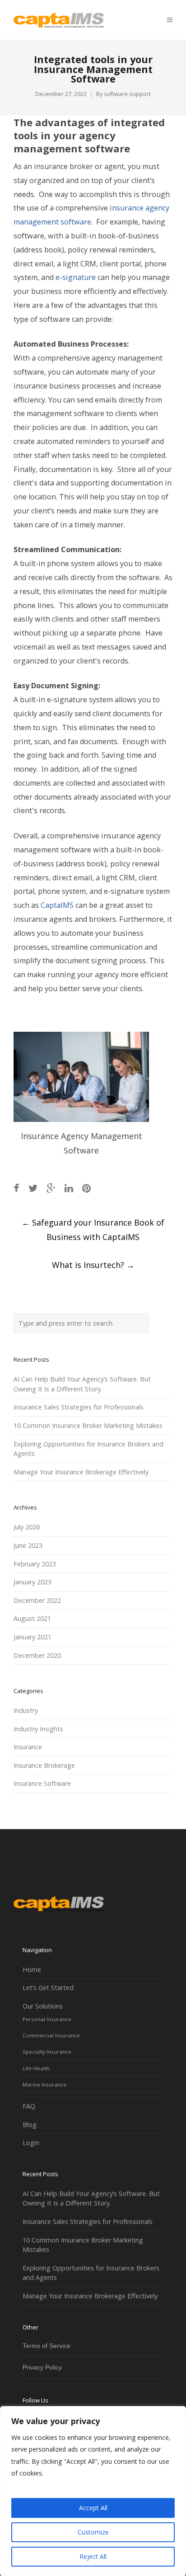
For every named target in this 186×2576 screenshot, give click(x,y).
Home (32, 1970)
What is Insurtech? (93, 1265)
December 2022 (37, 1600)
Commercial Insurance (51, 2035)
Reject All (93, 2556)
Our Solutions (43, 2006)
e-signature (76, 277)
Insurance (28, 1747)
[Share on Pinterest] (86, 1188)
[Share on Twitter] (33, 1188)
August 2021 (32, 1618)
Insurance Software (42, 1783)
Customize (93, 2532)
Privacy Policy (42, 2367)
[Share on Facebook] (16, 1188)
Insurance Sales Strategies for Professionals (79, 1407)
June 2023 (28, 1545)
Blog (30, 2125)
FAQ (29, 2106)
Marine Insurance (44, 2084)
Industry (26, 1710)
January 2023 (33, 1582)
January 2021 (33, 1637)
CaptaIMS (57, 905)
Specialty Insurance (47, 2052)
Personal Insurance (47, 2019)
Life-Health (36, 2068)
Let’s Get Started (48, 1988)
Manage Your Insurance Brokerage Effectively (81, 1472)
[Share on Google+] (51, 1188)
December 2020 (37, 1655)
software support (127, 94)
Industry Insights (38, 1729)
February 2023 (35, 1564)
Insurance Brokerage (44, 1765)
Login (31, 2143)
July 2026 (27, 1527)
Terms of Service (46, 2346)
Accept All (93, 2508)
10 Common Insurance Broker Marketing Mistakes (88, 1425)
